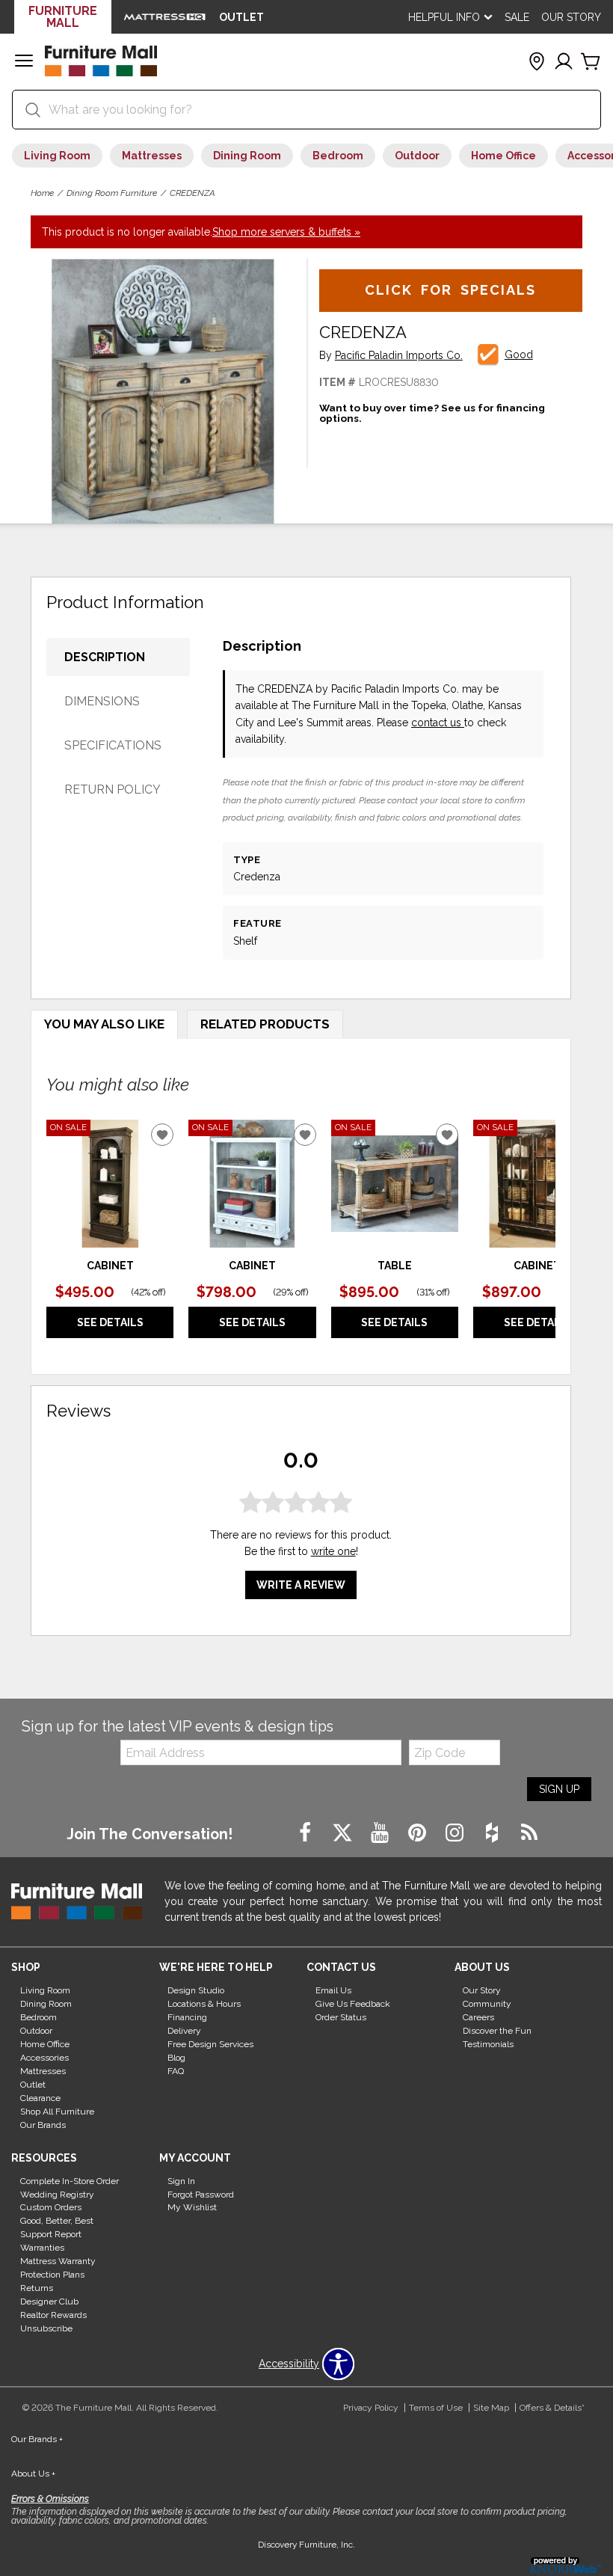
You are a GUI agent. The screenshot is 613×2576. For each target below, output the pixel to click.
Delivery (184, 2031)
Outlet (33, 2085)
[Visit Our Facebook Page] (306, 1833)
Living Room (57, 156)
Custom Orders (51, 2207)
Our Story (571, 17)
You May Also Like (104, 1024)
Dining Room (247, 156)
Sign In (181, 2180)
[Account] (564, 62)
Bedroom (338, 156)
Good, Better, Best (57, 2221)
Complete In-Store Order (70, 2180)
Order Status (341, 2017)
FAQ (176, 2071)
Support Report (51, 2234)
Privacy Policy (371, 2408)
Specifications (113, 745)
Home (42, 193)
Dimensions (102, 701)
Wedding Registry (57, 2194)
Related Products (265, 1024)
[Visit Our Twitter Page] (344, 1833)
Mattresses (152, 156)
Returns (37, 2288)
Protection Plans (52, 2275)
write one (333, 1551)
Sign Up (559, 1789)
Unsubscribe (46, 2328)
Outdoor (417, 156)
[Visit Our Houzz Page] (493, 1833)
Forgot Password (201, 2194)
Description (105, 657)
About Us (33, 2474)
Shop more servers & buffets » (286, 232)
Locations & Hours (204, 2004)
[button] (24, 62)
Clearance (40, 2098)
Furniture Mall (63, 17)
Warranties (42, 2248)
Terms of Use (436, 2408)
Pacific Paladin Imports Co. (399, 356)
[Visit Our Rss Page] (529, 1833)
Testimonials (488, 2044)
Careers (478, 2017)
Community (487, 2004)
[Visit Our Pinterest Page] (419, 1833)
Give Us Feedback (353, 2004)
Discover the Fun (497, 2031)
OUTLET (241, 17)
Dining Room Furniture (112, 193)
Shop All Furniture (57, 2112)
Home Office (503, 156)
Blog (176, 2058)
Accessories (44, 2058)
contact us (438, 723)
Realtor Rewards (53, 2315)
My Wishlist (192, 2207)
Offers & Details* (552, 2408)
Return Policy (113, 789)
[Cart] (591, 62)
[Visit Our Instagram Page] (456, 1833)
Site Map (491, 2408)
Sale (517, 17)
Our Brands (43, 2125)
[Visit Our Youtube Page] (381, 1833)
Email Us (333, 1990)
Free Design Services (210, 2044)
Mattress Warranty (58, 2261)
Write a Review (301, 1585)
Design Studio (196, 1990)
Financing (187, 2017)
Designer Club (49, 2301)
